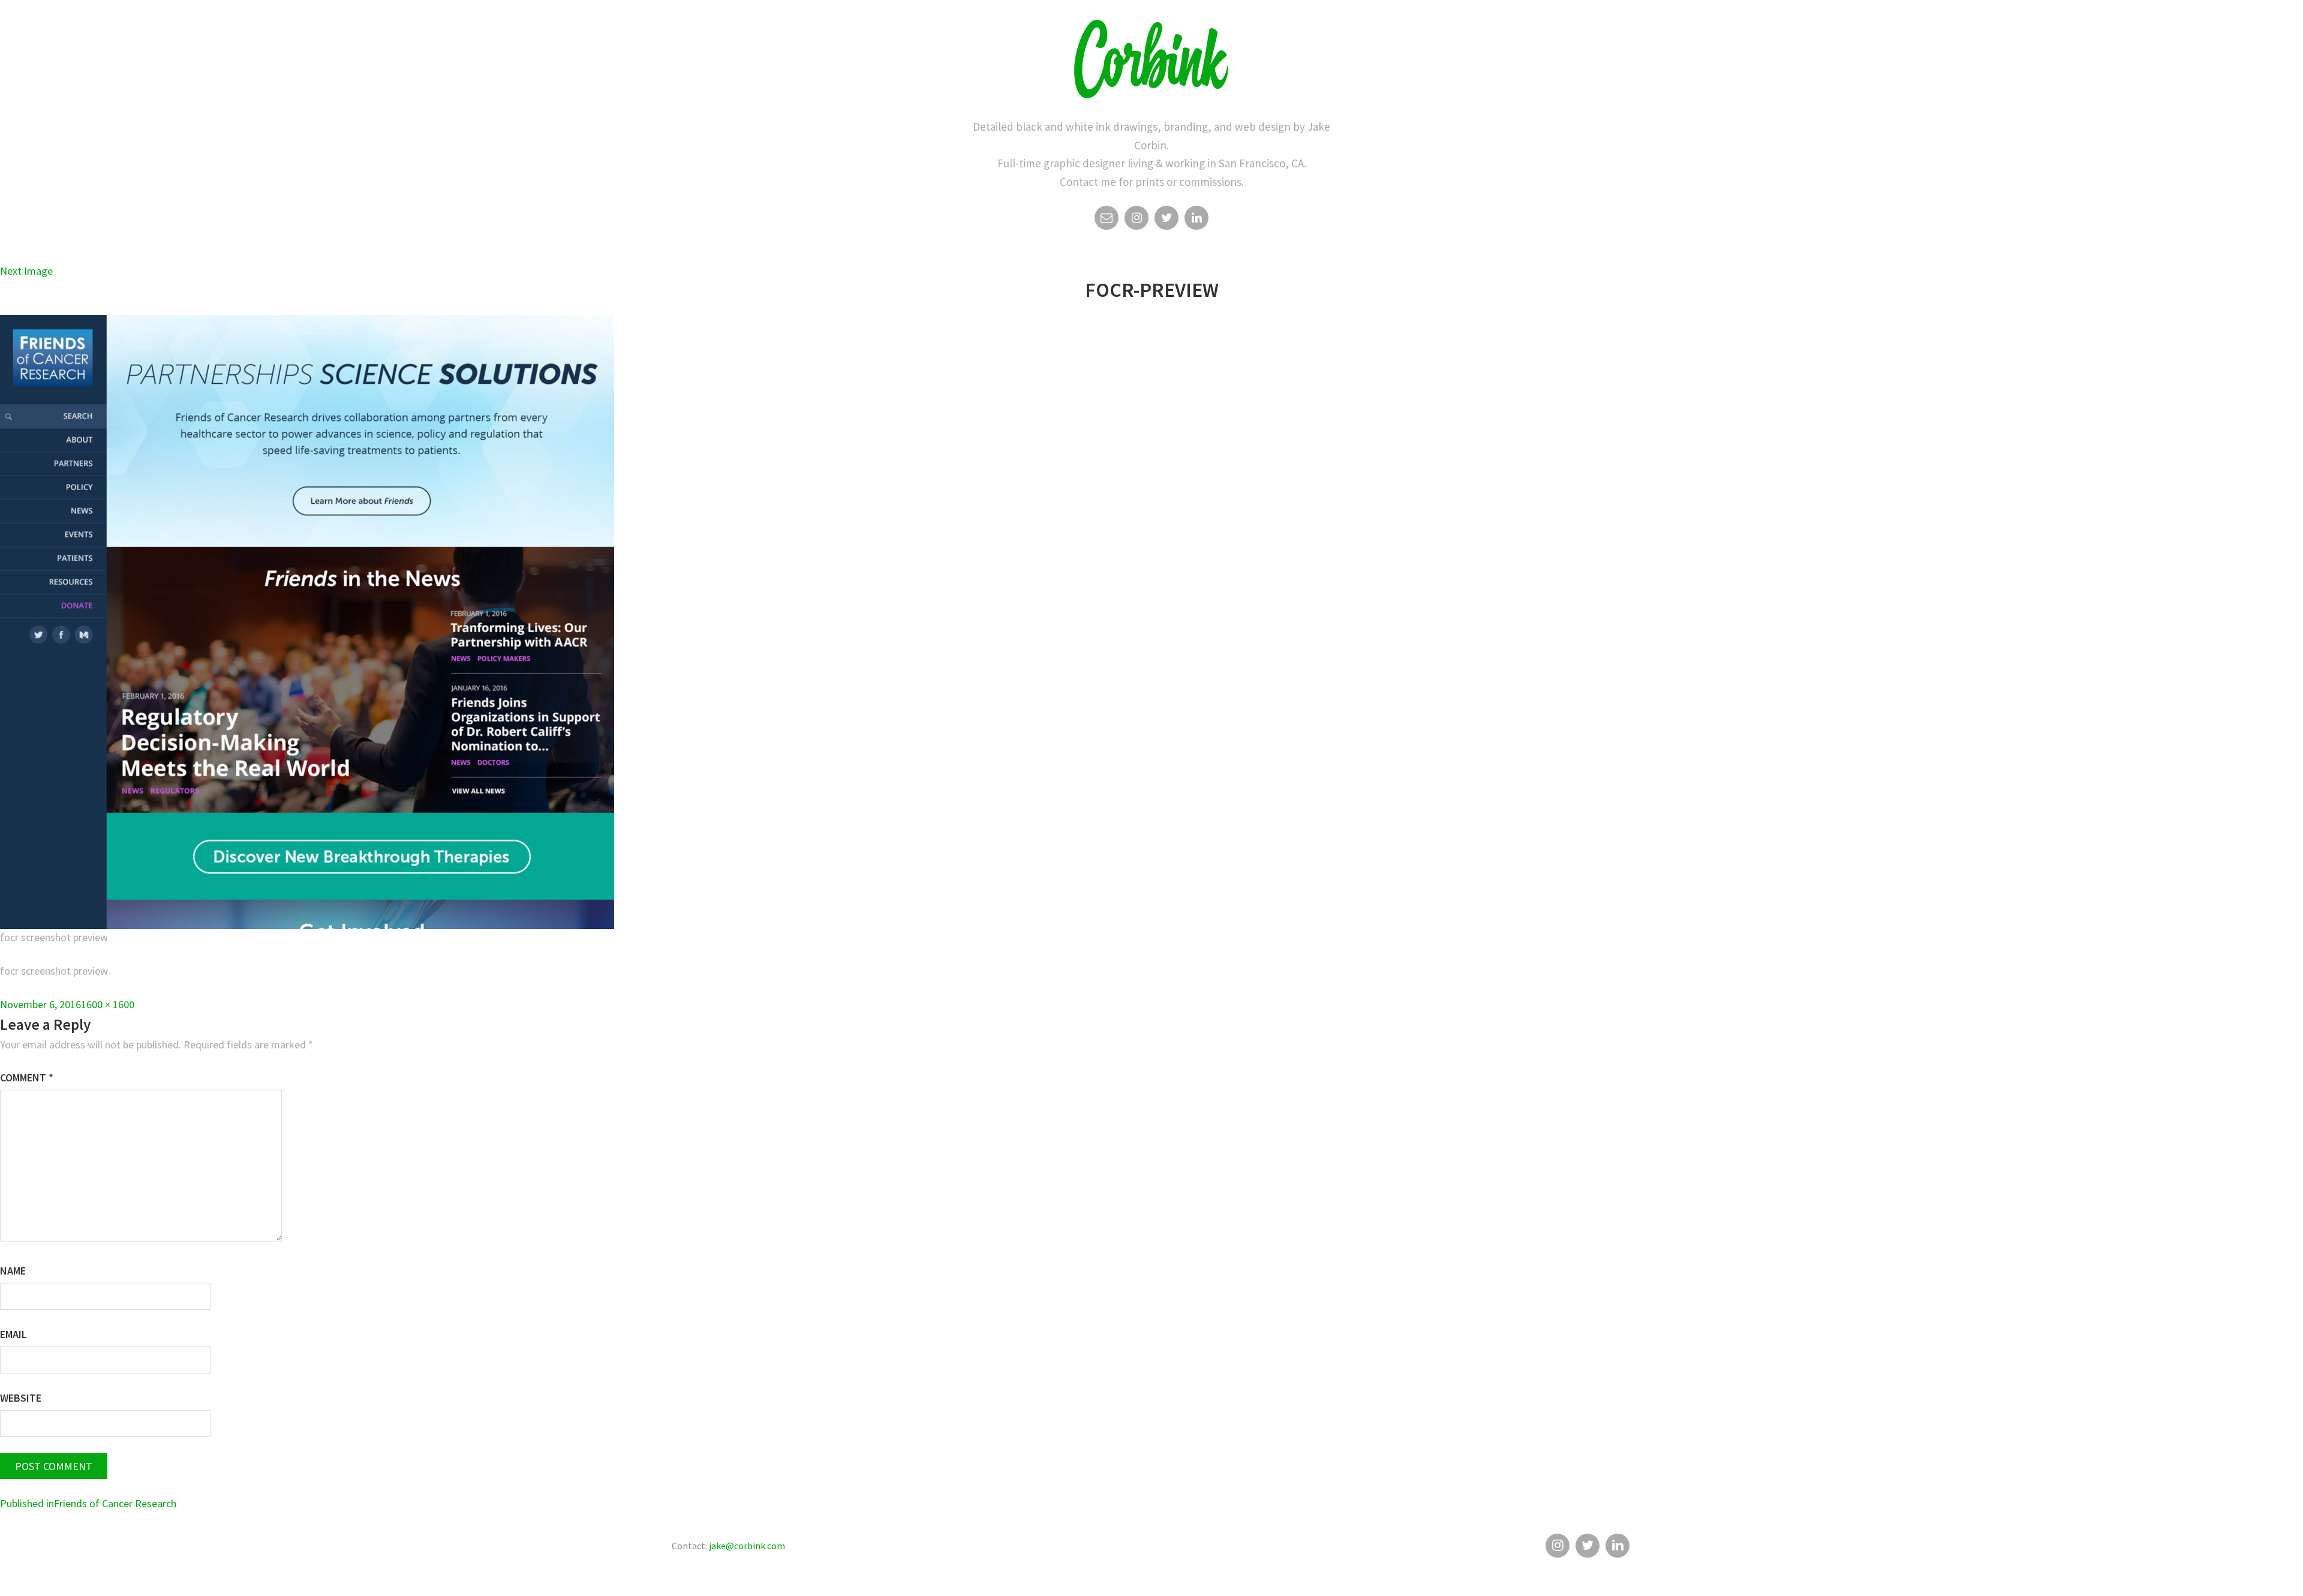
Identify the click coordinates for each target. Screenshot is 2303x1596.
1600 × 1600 (108, 1004)
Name (13, 1271)
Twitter (1166, 218)
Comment (27, 1077)
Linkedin (1196, 218)
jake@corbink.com (747, 1546)
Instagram (1137, 218)
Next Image (26, 271)
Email (1107, 218)
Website (21, 1398)
